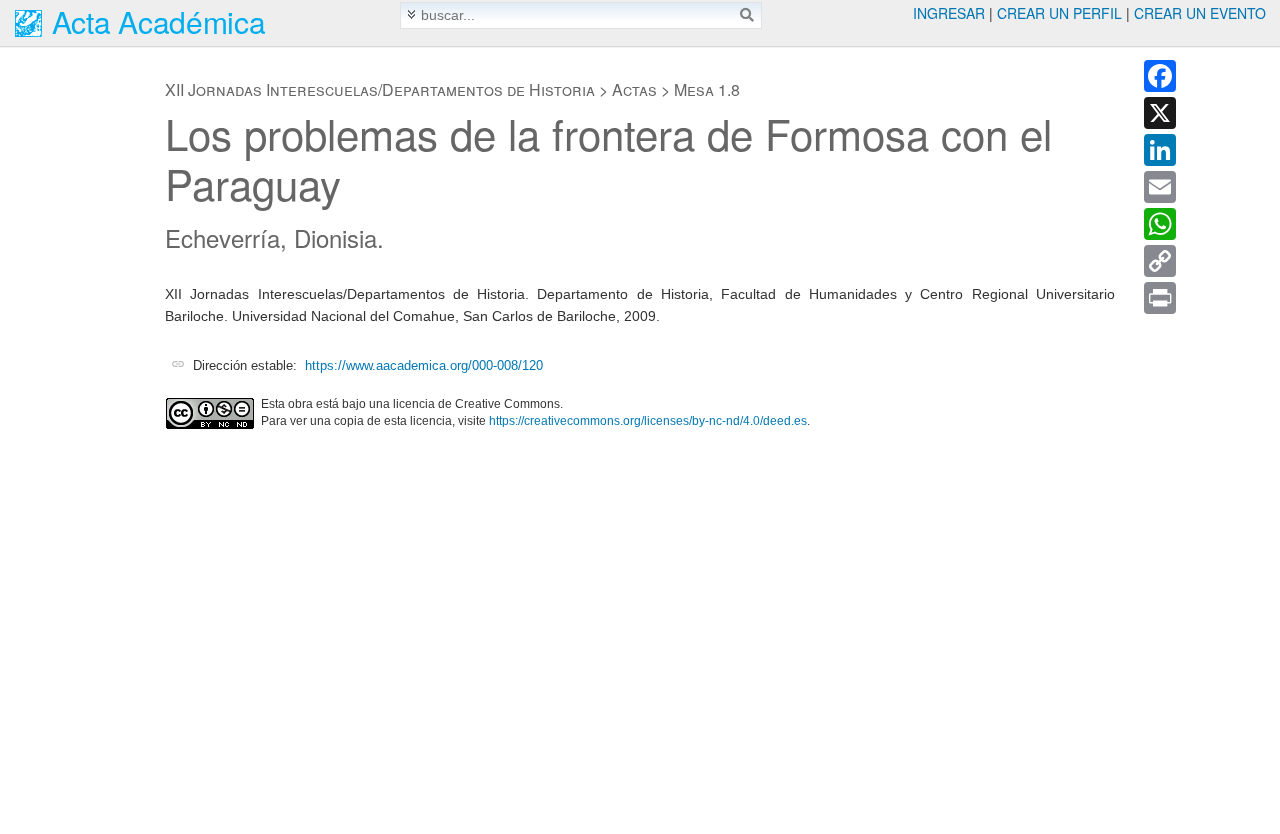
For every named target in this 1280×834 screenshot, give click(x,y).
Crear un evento (1200, 13)
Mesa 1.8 (707, 89)
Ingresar (949, 13)
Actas (634, 89)
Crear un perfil (1059, 13)
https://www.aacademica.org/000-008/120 (424, 365)
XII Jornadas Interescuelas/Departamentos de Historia (380, 89)
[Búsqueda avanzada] (411, 14)
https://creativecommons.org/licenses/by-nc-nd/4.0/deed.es (648, 421)
